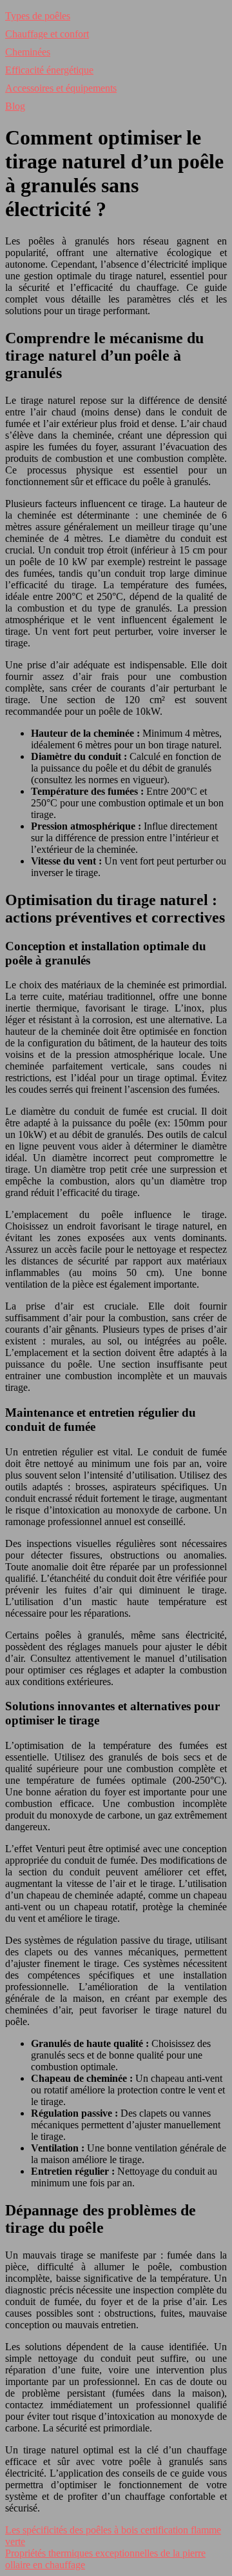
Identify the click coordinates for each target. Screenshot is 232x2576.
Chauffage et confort (47, 34)
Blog (15, 106)
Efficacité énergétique (49, 70)
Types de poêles (38, 16)
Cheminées (28, 52)
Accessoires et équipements (61, 88)
